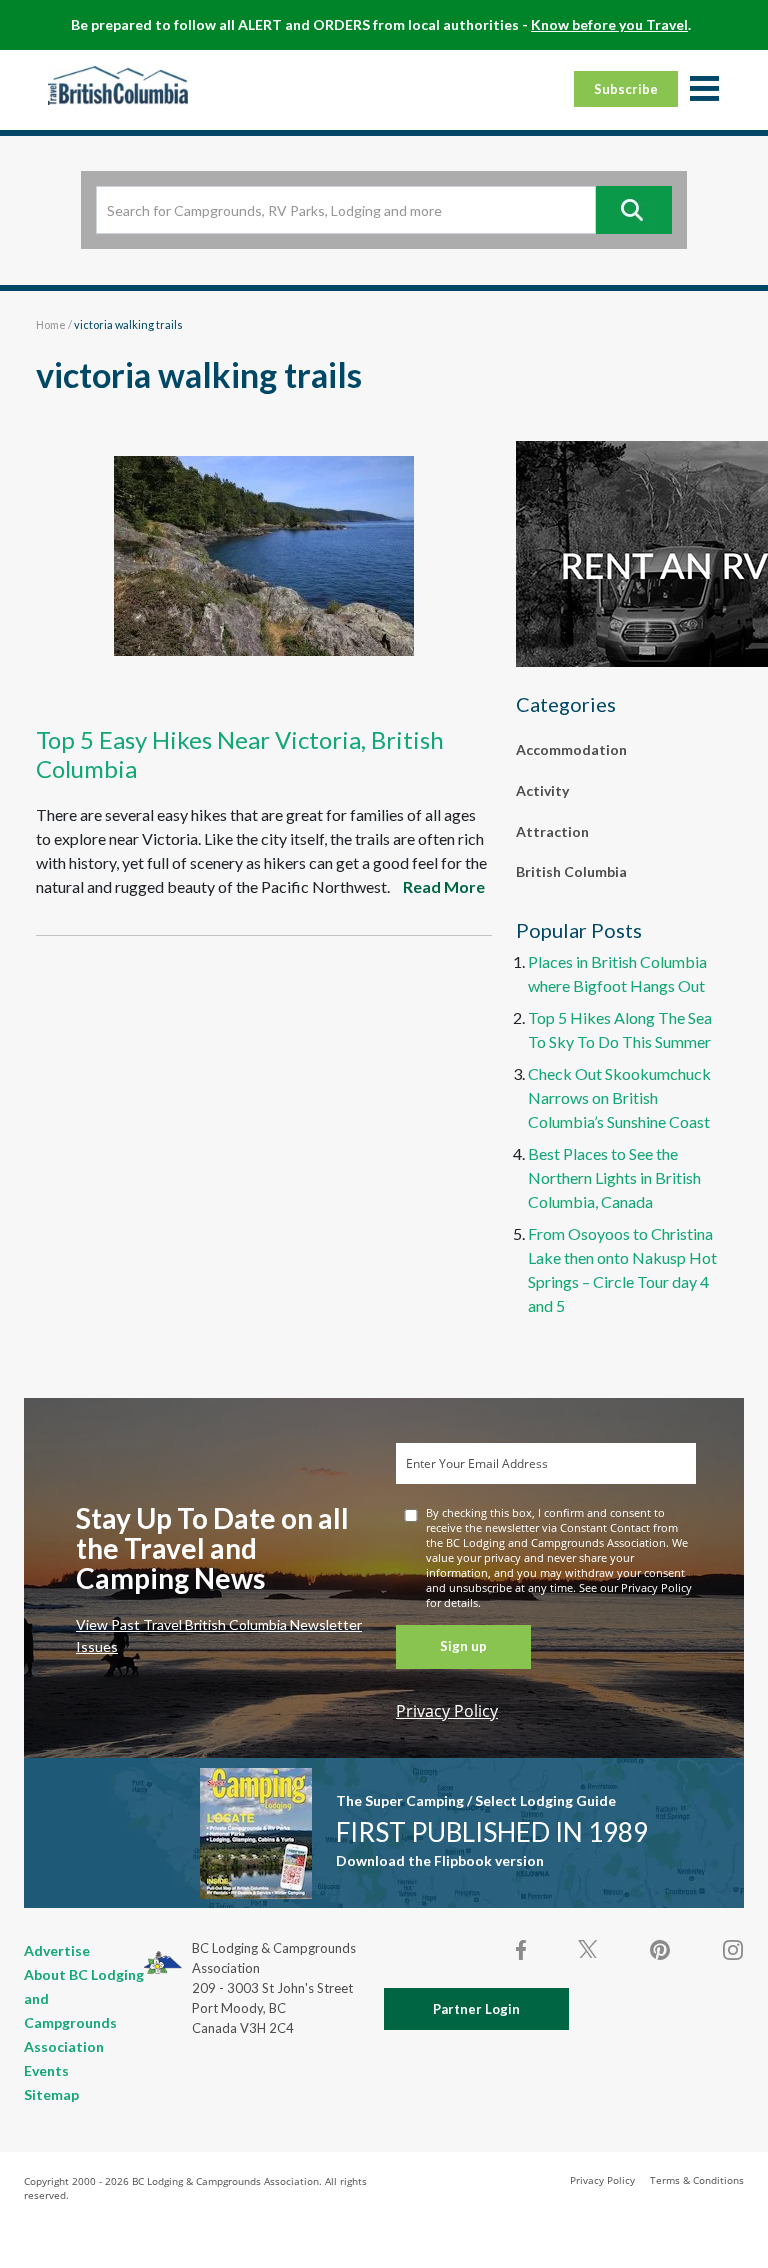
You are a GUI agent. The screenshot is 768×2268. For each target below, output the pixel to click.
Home (51, 324)
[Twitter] (588, 1948)
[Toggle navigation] (704, 90)
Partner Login (476, 2009)
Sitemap (51, 2094)
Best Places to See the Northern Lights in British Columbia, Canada (614, 1177)
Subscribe (626, 89)
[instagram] (732, 1950)
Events (46, 2070)
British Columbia (571, 871)
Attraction (552, 831)
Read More (444, 886)
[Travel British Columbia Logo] (118, 85)
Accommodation (571, 749)
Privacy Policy (447, 1711)
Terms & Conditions (697, 2180)
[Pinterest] (660, 1950)
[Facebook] (522, 1950)
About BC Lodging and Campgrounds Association (84, 2010)
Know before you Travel (609, 24)
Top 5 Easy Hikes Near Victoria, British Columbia (240, 754)
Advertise (57, 1950)
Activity (542, 790)
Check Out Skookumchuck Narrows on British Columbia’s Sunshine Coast (619, 1097)
